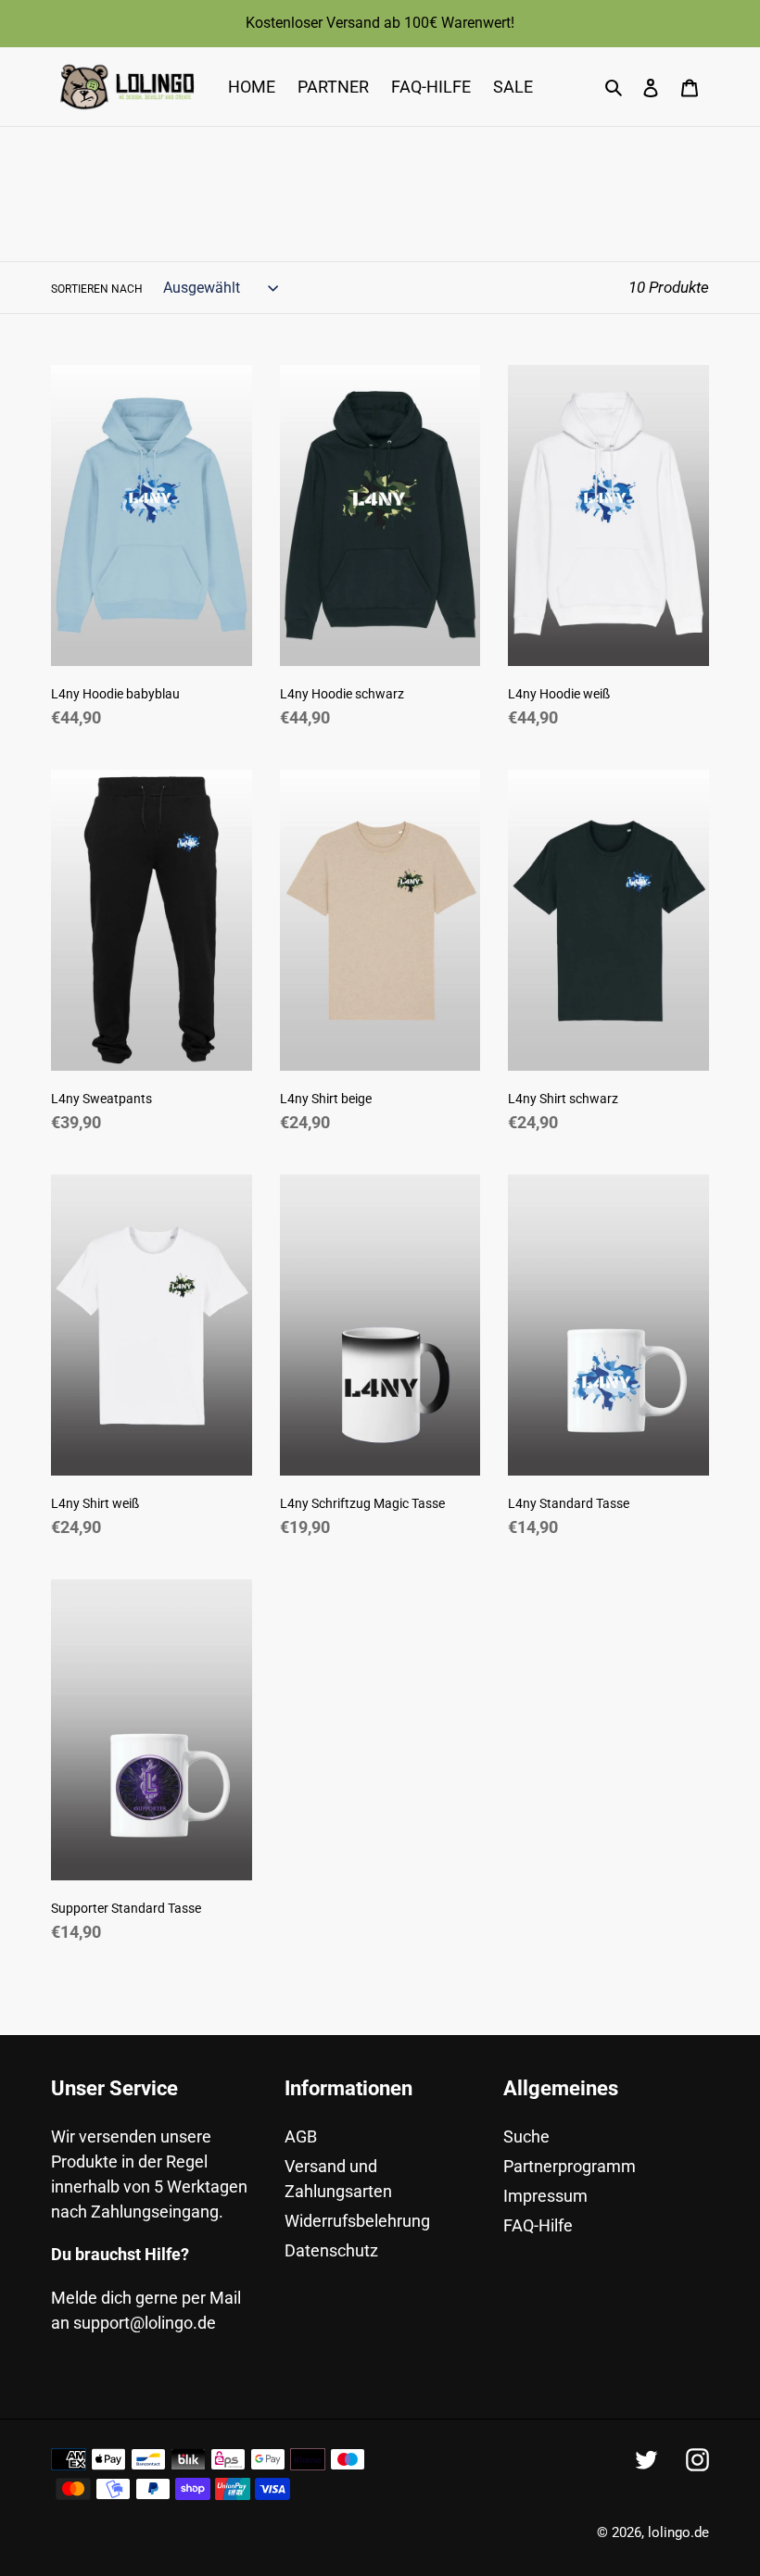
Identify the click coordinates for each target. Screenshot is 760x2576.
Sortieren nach (97, 289)
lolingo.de (678, 2532)
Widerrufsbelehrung (357, 2221)
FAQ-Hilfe (538, 2225)
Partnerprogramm (570, 2166)
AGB (301, 2136)
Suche (526, 2136)
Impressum (545, 2196)
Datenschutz (331, 2250)
